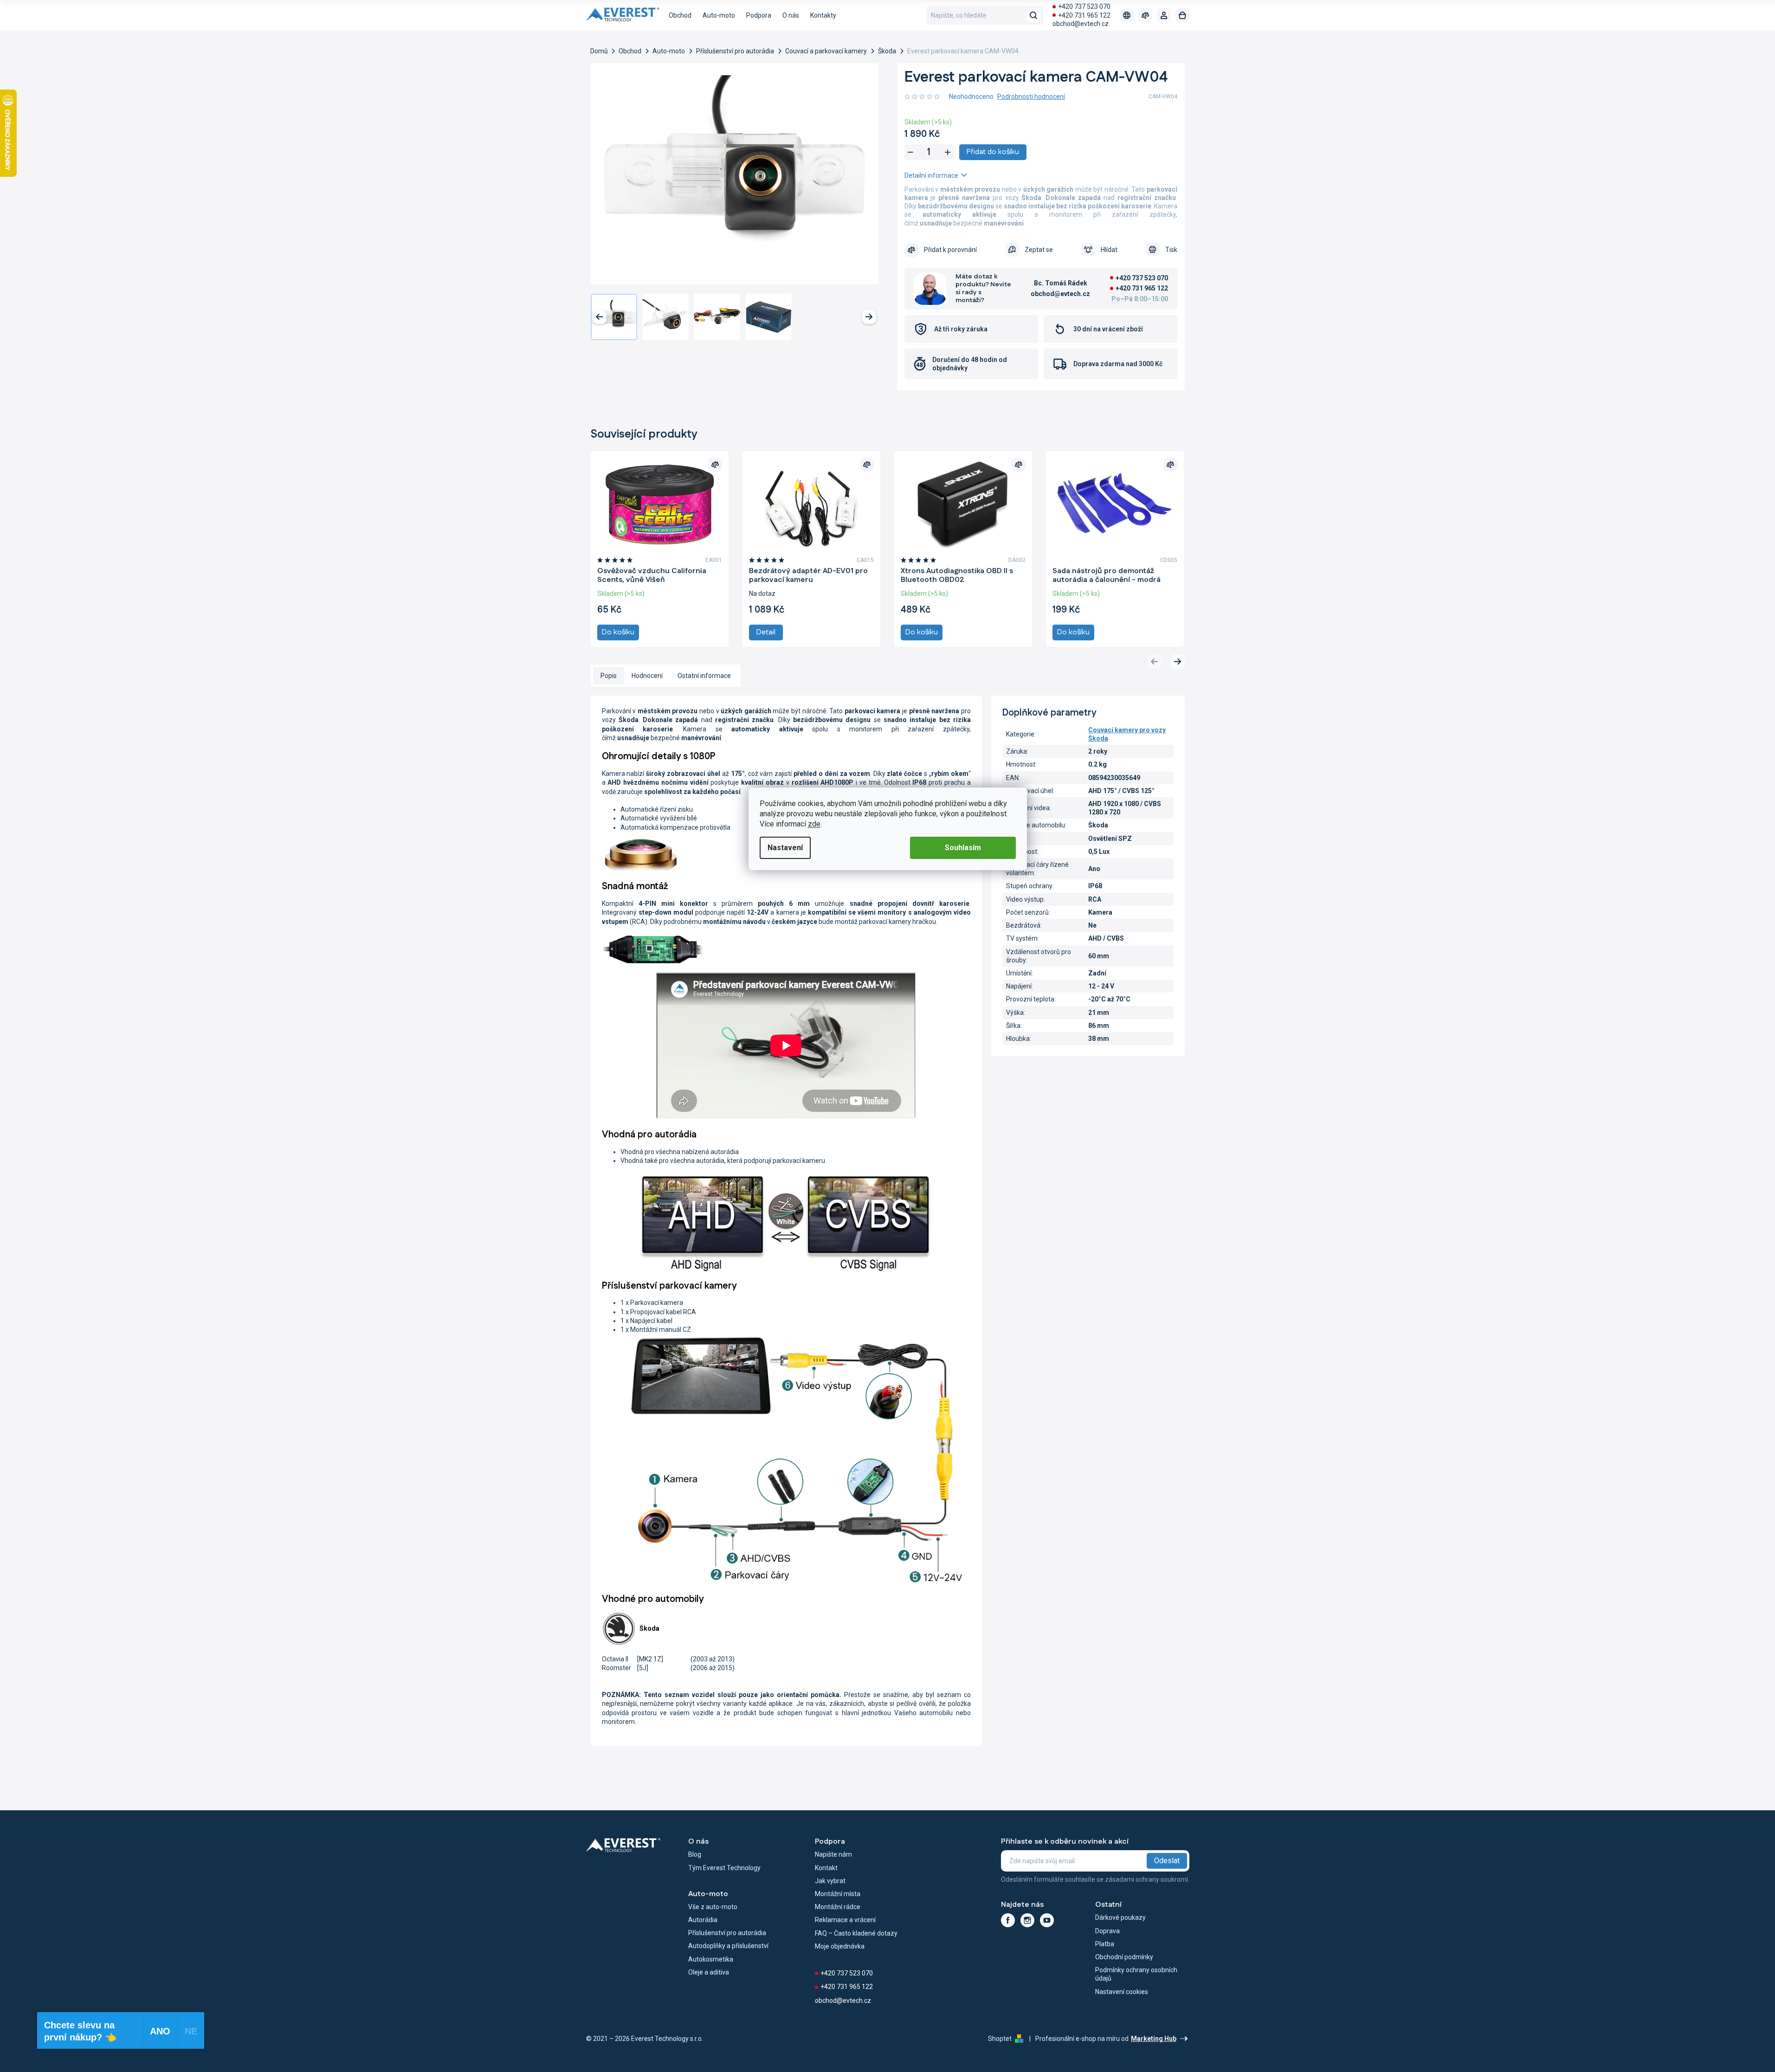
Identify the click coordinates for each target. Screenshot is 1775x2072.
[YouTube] (1047, 1920)
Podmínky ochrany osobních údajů (1136, 1974)
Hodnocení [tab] (647, 676)
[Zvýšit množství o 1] (948, 152)
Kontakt (826, 1868)
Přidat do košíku (993, 152)
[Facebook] (1008, 1920)
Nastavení (785, 848)
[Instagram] (1027, 1920)
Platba (1105, 1944)
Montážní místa (838, 1894)
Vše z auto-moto (713, 1907)
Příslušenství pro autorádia (727, 1933)
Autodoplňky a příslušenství (728, 1946)
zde (814, 824)
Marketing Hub (1154, 2039)
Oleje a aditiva (709, 1972)
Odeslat (1167, 1861)
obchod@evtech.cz (1081, 24)
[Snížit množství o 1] (910, 152)
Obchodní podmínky (1124, 1957)
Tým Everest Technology (724, 1868)
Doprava (1107, 1931)
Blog (695, 1854)
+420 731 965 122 (1084, 15)
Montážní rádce (838, 1907)
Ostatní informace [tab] (704, 676)
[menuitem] (680, 15)
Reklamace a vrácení (845, 1920)
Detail (766, 632)
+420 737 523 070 (1084, 6)
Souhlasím (963, 848)
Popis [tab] (609, 676)
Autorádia (703, 1920)
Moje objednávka (840, 1946)
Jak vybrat (830, 1881)
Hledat (1033, 15)
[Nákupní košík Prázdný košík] (1182, 15)
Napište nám (833, 1854)
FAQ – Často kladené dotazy (856, 1933)
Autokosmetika (711, 1959)
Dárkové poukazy (1120, 1917)
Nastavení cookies (1122, 1992)
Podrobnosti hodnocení (1031, 97)
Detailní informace (931, 175)
